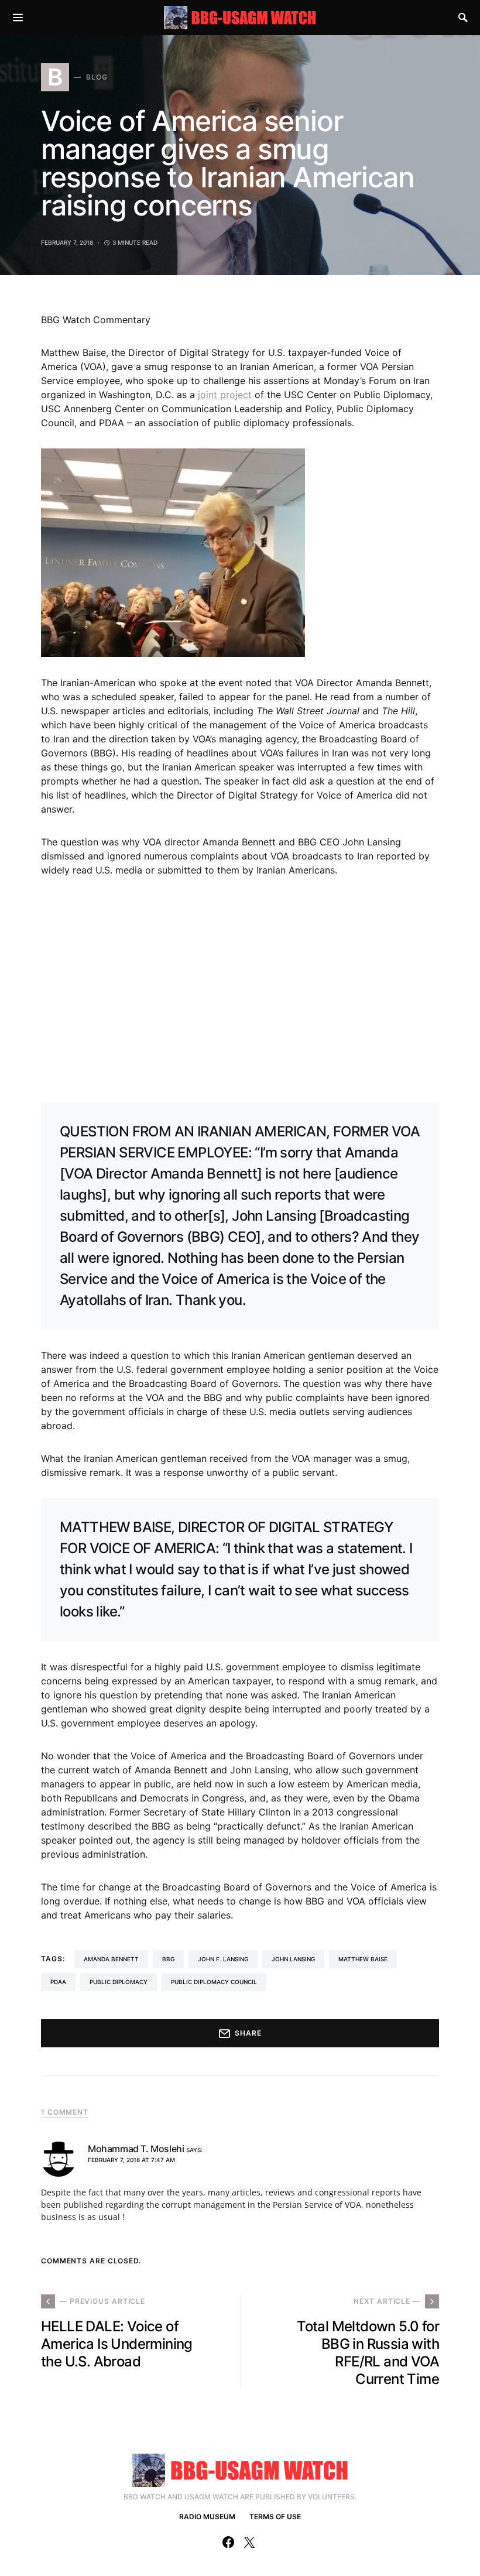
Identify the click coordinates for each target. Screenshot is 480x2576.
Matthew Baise (363, 1959)
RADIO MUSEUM (207, 2517)
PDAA (58, 1982)
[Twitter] (249, 2542)
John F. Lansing (223, 1959)
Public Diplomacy (119, 1982)
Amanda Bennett (111, 1959)
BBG (168, 1959)
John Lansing (293, 1959)
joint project (225, 395)
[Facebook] (228, 2542)
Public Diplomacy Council (214, 1982)
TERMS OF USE (275, 2517)
